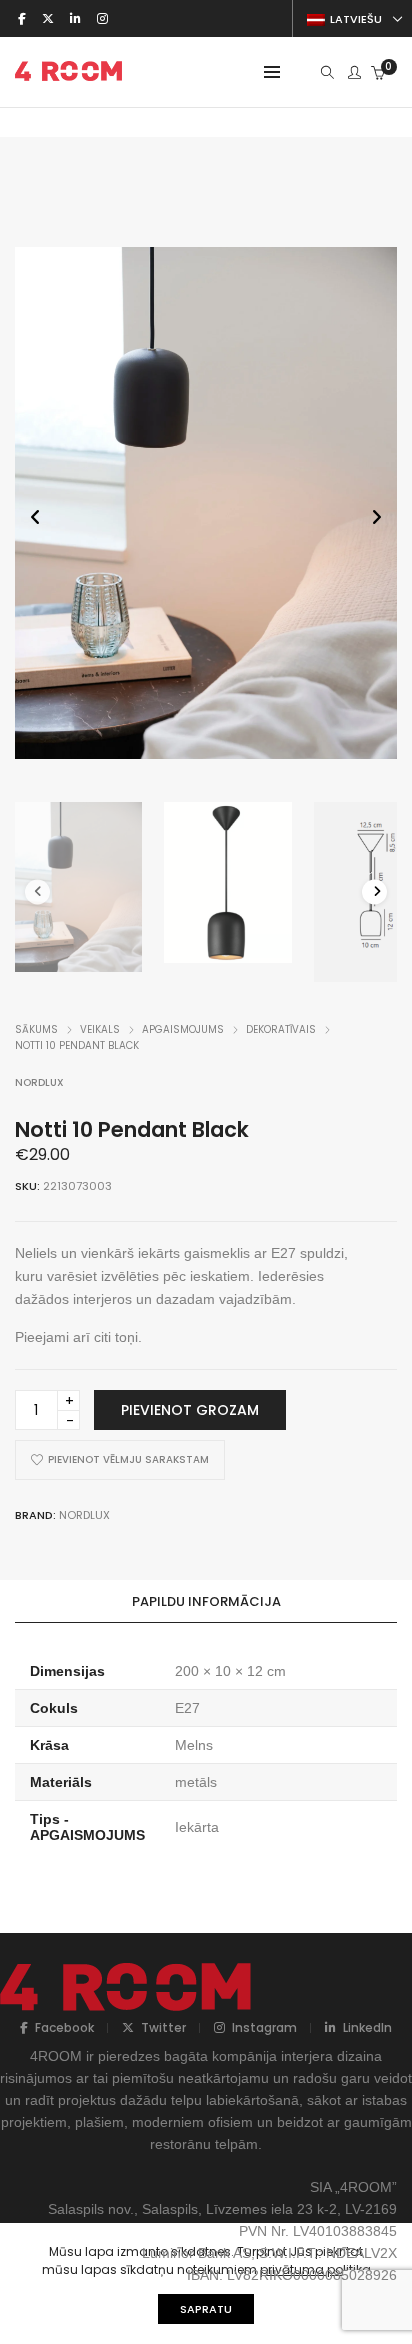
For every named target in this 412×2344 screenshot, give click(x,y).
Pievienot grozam (190, 1410)
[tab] (206, 1602)
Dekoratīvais (281, 1029)
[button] (376, 516)
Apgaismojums (183, 1029)
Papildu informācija (206, 1601)
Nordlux (39, 1082)
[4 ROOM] (68, 73)
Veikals (100, 1029)
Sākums (36, 1029)
